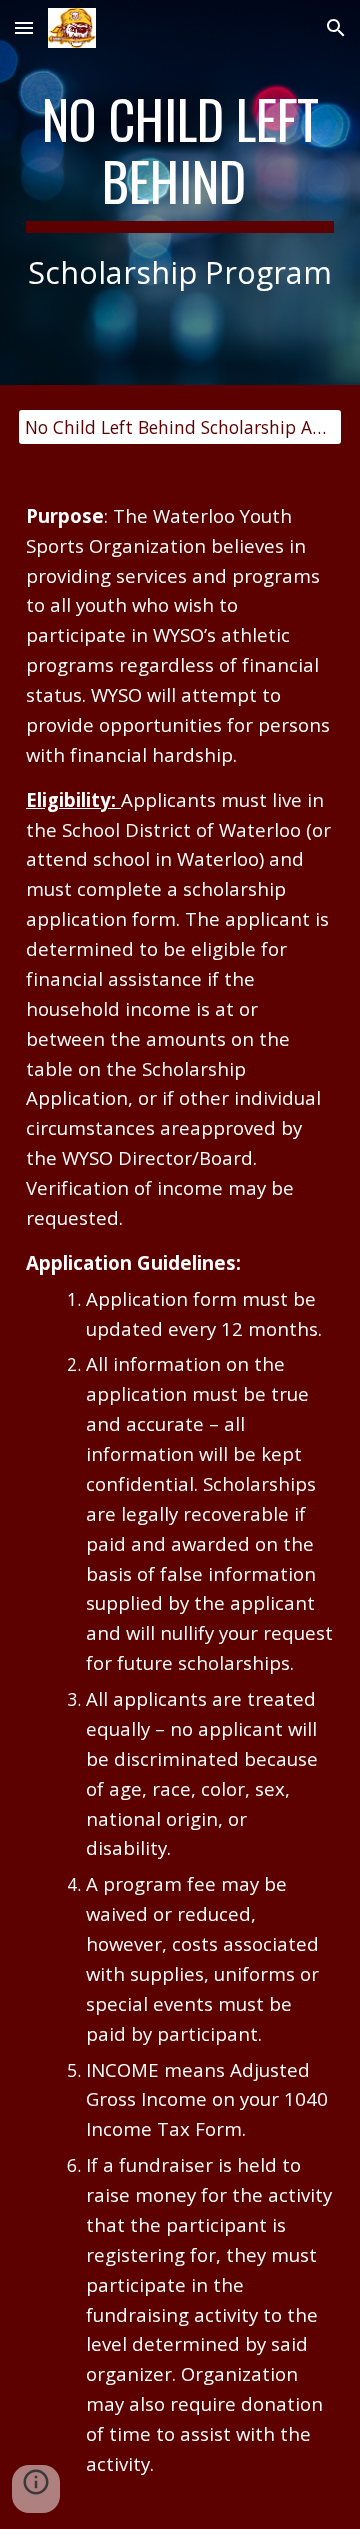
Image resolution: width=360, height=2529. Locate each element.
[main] (180, 192)
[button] (24, 27)
